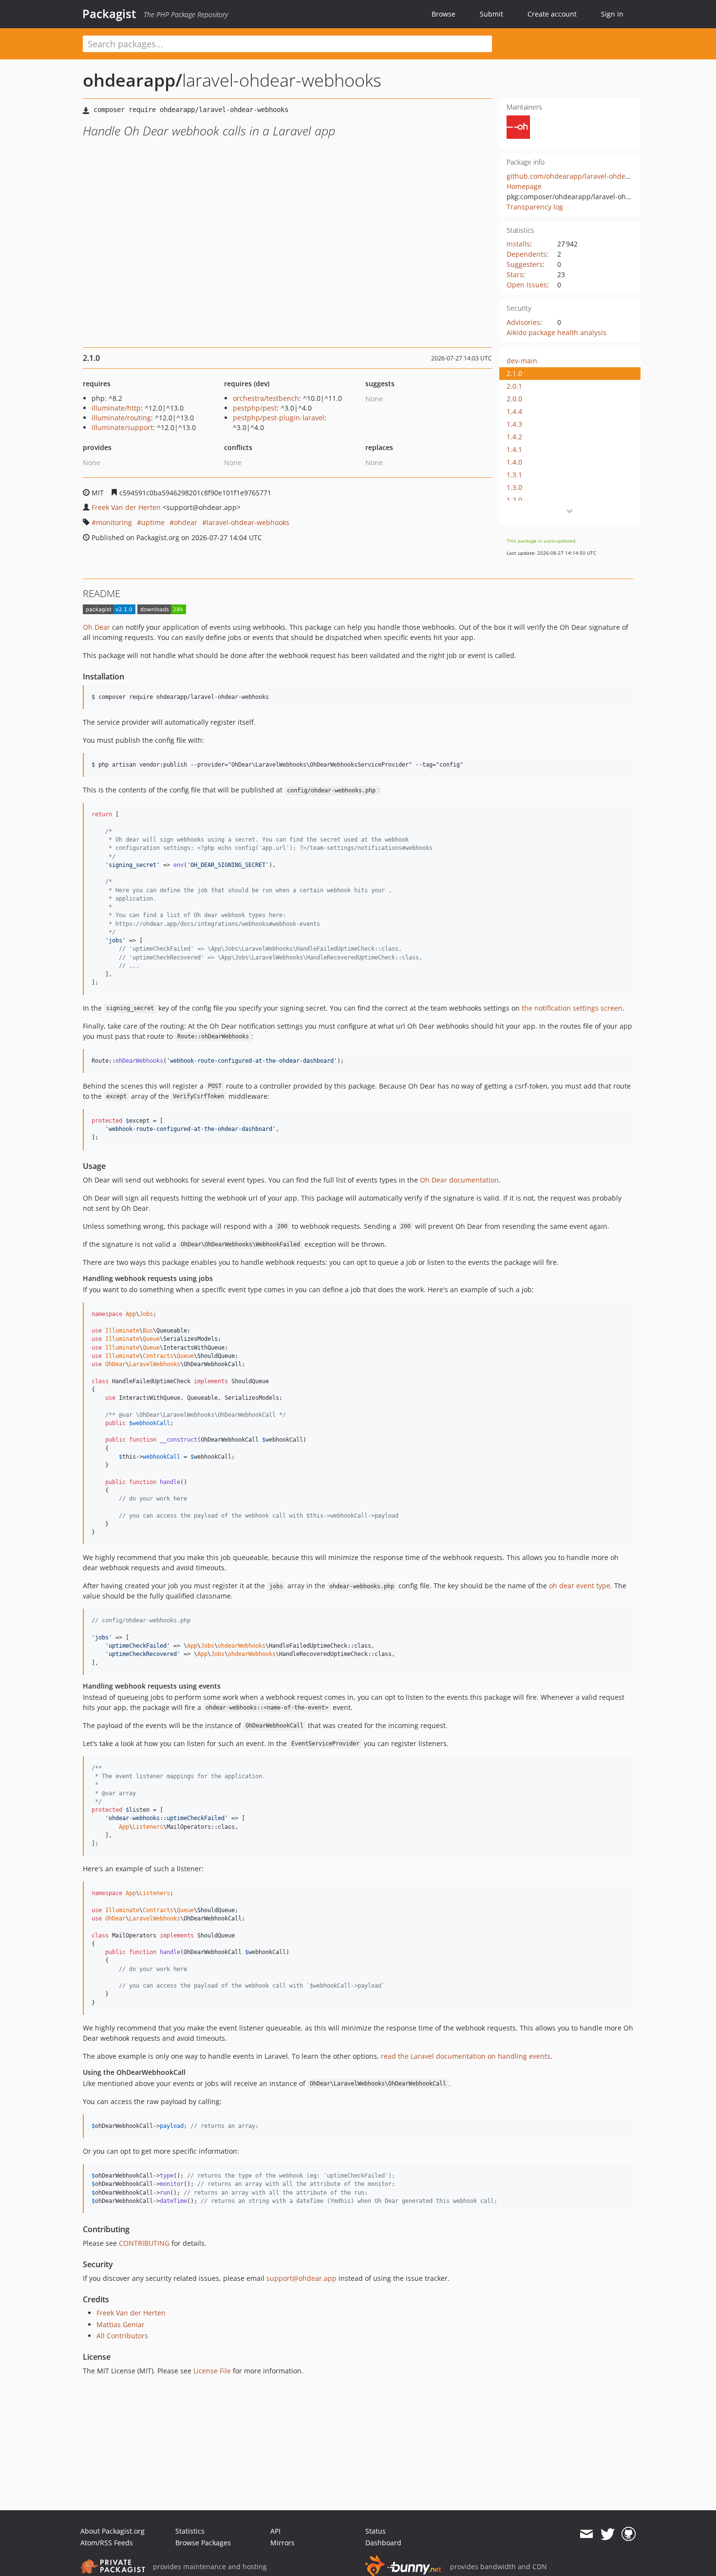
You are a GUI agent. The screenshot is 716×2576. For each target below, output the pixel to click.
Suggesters (525, 264)
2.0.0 (514, 399)
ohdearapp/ (132, 80)
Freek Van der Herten (126, 507)
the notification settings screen (572, 1008)
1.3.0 (514, 487)
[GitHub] (629, 2534)
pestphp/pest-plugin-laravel (279, 418)
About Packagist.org (113, 2531)
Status (376, 2531)
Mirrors (283, 2543)
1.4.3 (514, 424)
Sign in (612, 14)
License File (212, 2371)
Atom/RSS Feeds (107, 2543)
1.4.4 (514, 411)
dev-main (522, 361)
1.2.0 (514, 500)
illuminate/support (122, 427)
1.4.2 (514, 437)
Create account (552, 14)
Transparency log (535, 207)
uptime (153, 522)
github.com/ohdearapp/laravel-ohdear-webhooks (587, 176)
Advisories (523, 322)
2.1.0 (514, 373)
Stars (515, 274)
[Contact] (586, 2534)
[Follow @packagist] (608, 2534)
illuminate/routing (121, 418)
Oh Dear (96, 627)
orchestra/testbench (266, 398)
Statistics (190, 2531)
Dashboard (383, 2543)
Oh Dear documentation (459, 1180)
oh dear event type (580, 1586)
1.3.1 (514, 475)
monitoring (114, 522)
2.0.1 (514, 386)
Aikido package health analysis (556, 332)
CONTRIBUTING (144, 2243)
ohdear (186, 522)
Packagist (109, 14)
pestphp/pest (255, 408)
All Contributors (122, 2336)
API (275, 2531)
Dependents (527, 254)
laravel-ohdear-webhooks (248, 522)
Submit (491, 14)
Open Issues (527, 285)
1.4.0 (514, 462)
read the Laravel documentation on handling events (466, 2056)
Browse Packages (203, 2543)
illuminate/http (116, 408)
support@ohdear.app (301, 2278)
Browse (443, 14)
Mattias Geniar (121, 2324)
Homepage (524, 186)
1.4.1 (514, 449)
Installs (518, 244)
